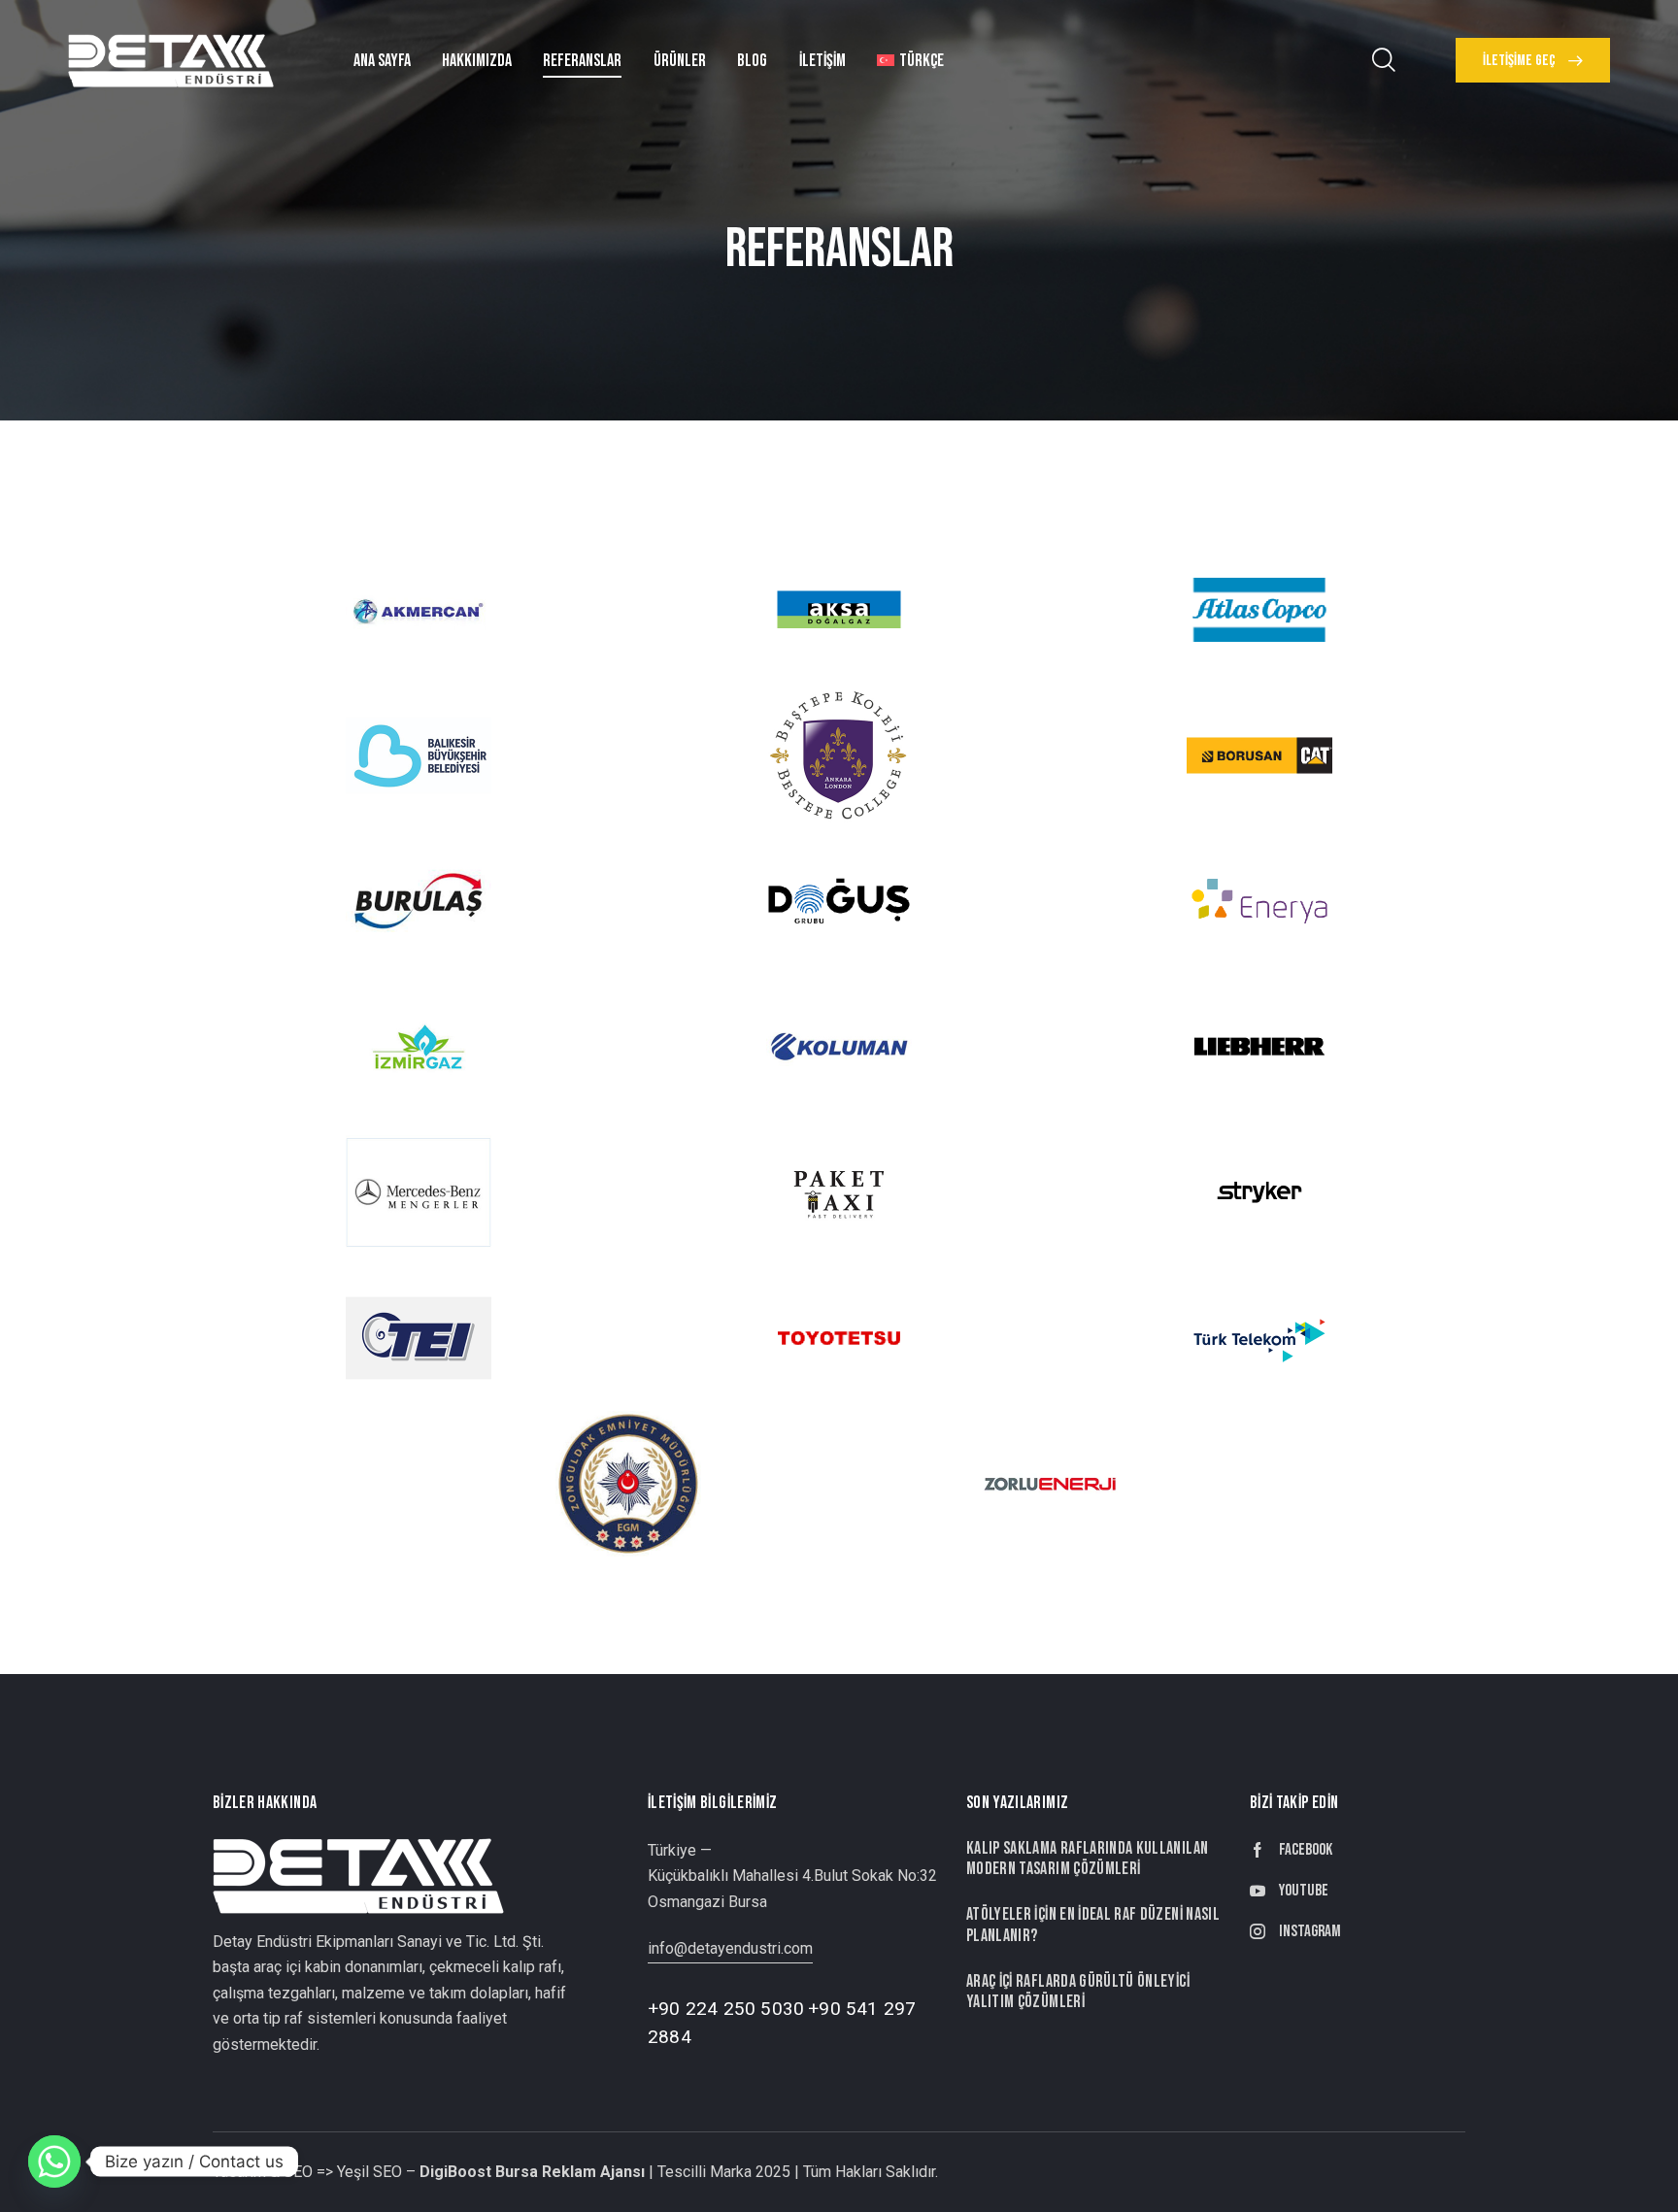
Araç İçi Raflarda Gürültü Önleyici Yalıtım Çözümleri (1078, 1992)
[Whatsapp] (54, 2162)
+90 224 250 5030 (726, 2009)
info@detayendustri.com (730, 1948)
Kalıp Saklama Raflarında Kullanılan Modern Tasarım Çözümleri (1087, 1859)
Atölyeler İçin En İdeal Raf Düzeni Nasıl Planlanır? (1093, 1925)
